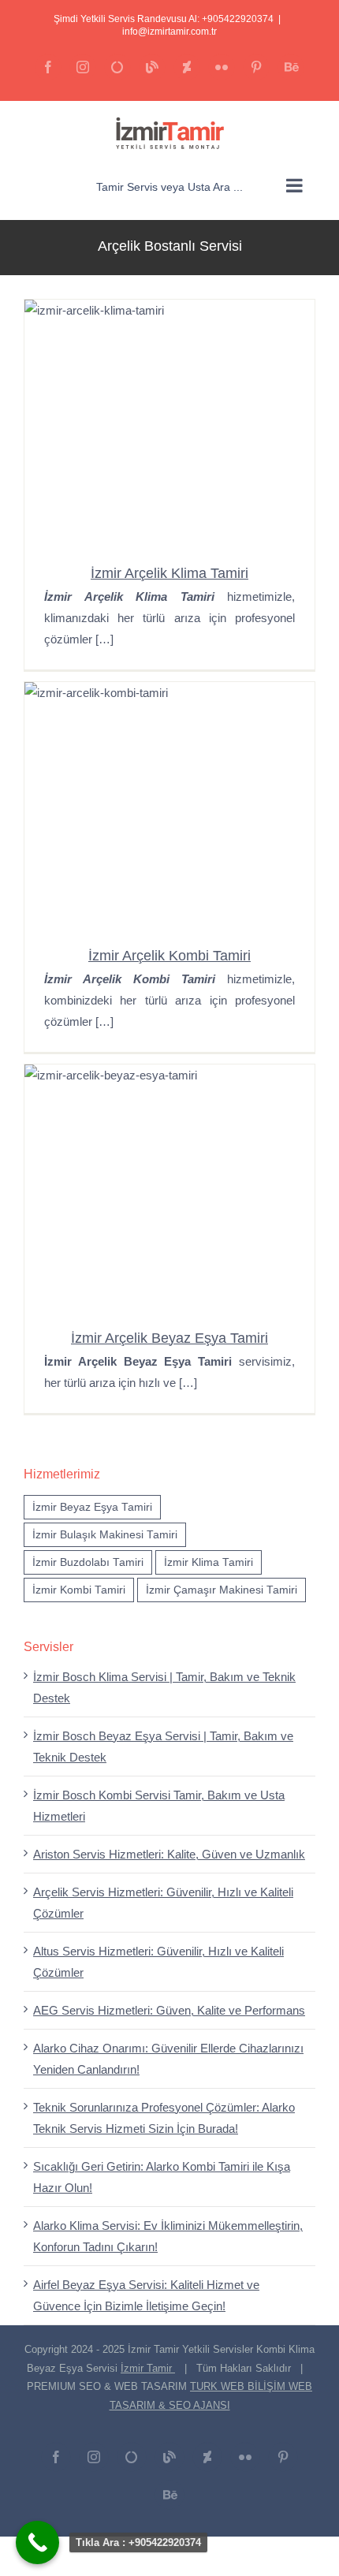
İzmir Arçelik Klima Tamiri (169, 573)
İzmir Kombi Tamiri (79, 1590)
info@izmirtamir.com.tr (169, 32)
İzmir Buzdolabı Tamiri (88, 1562)
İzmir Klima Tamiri (209, 1562)
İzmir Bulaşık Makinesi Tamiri (105, 1535)
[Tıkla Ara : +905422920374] (37, 2542)
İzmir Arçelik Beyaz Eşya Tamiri (169, 1338)
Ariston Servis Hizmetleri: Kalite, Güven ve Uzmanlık (169, 1854)
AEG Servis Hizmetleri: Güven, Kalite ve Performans (169, 2010)
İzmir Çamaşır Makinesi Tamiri (222, 1590)
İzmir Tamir (148, 2368)
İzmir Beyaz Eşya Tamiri (92, 1507)
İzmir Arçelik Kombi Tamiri (169, 956)
